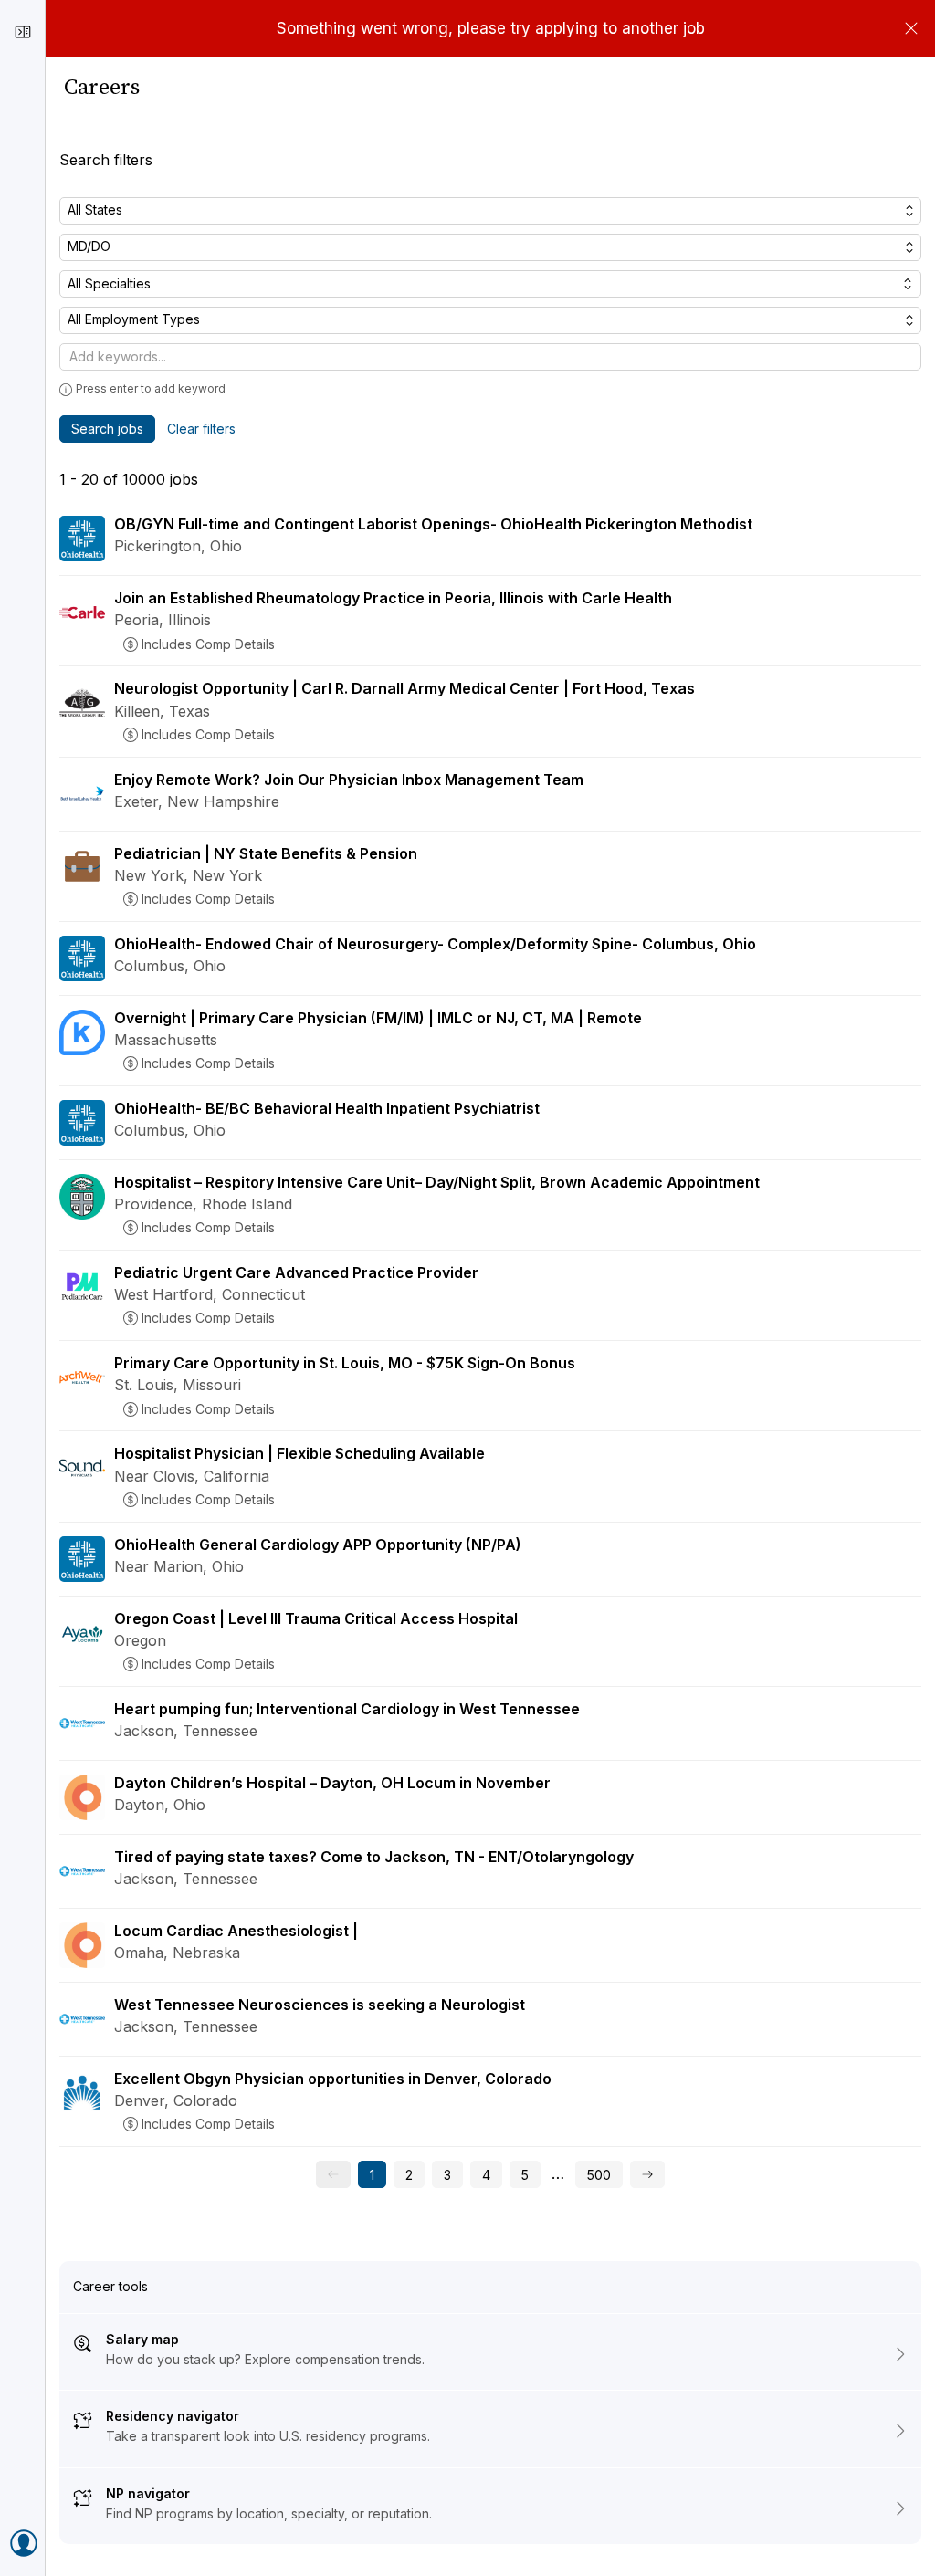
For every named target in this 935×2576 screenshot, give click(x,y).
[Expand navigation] (23, 32)
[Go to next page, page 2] (647, 2174)
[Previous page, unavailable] (333, 2174)
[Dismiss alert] (911, 28)
